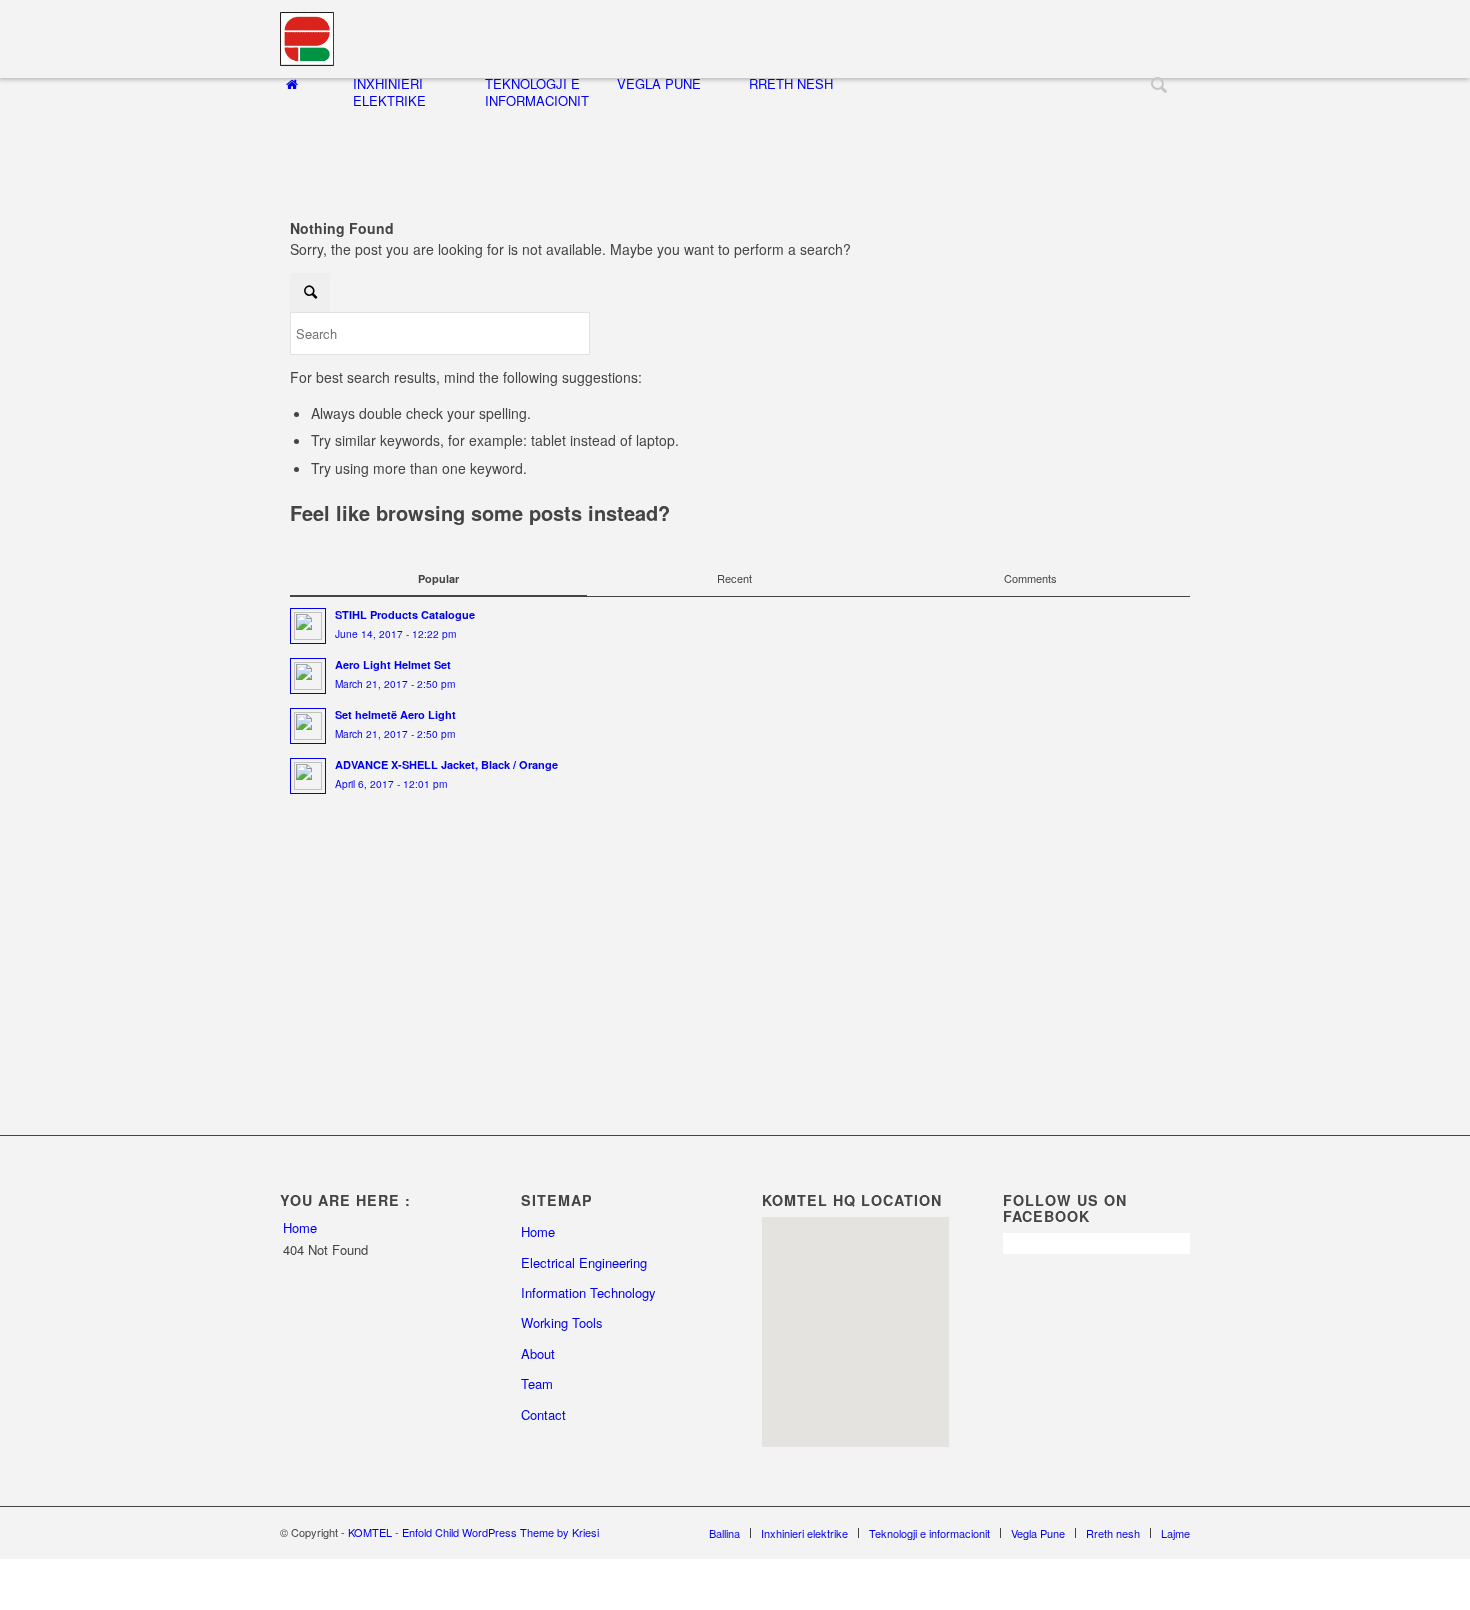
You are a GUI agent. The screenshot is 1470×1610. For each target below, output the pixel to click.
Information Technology (588, 1292)
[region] (855, 1332)
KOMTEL (370, 1532)
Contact (543, 1414)
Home (300, 1227)
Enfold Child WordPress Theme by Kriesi (500, 1532)
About (538, 1353)
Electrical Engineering (584, 1262)
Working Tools (562, 1322)
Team (537, 1383)
